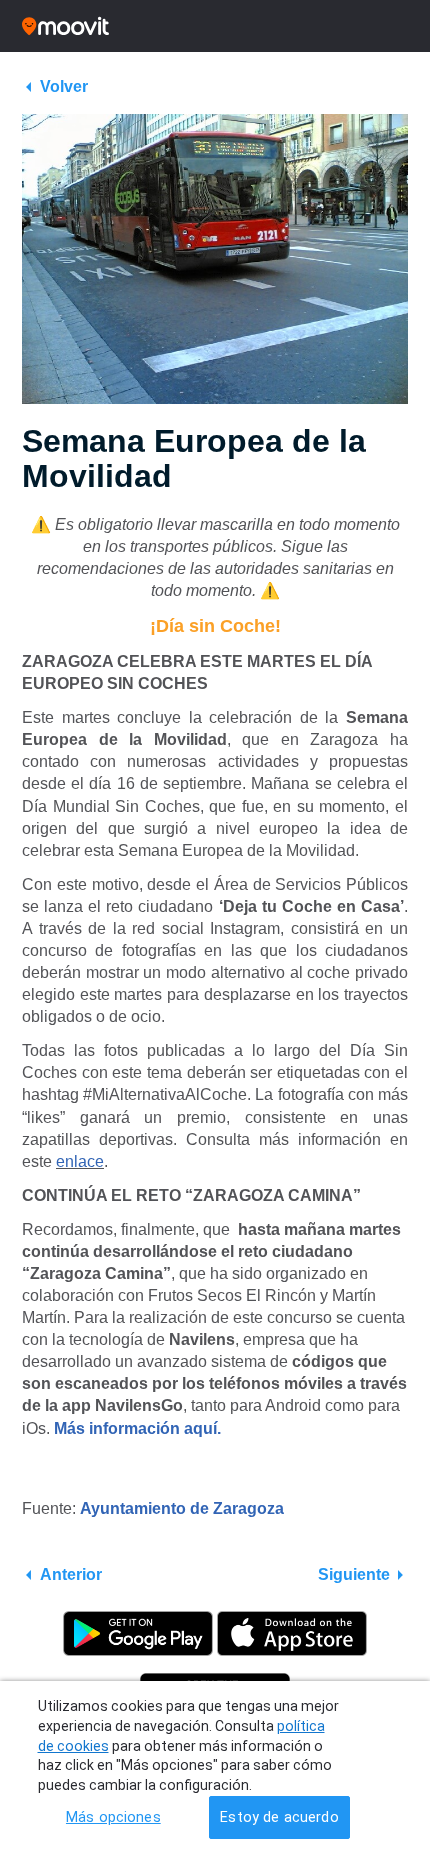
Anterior (71, 1574)
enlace (80, 1161)
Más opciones (113, 1817)
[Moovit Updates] (215, 26)
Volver (64, 86)
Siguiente (354, 1574)
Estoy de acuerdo (279, 1817)
